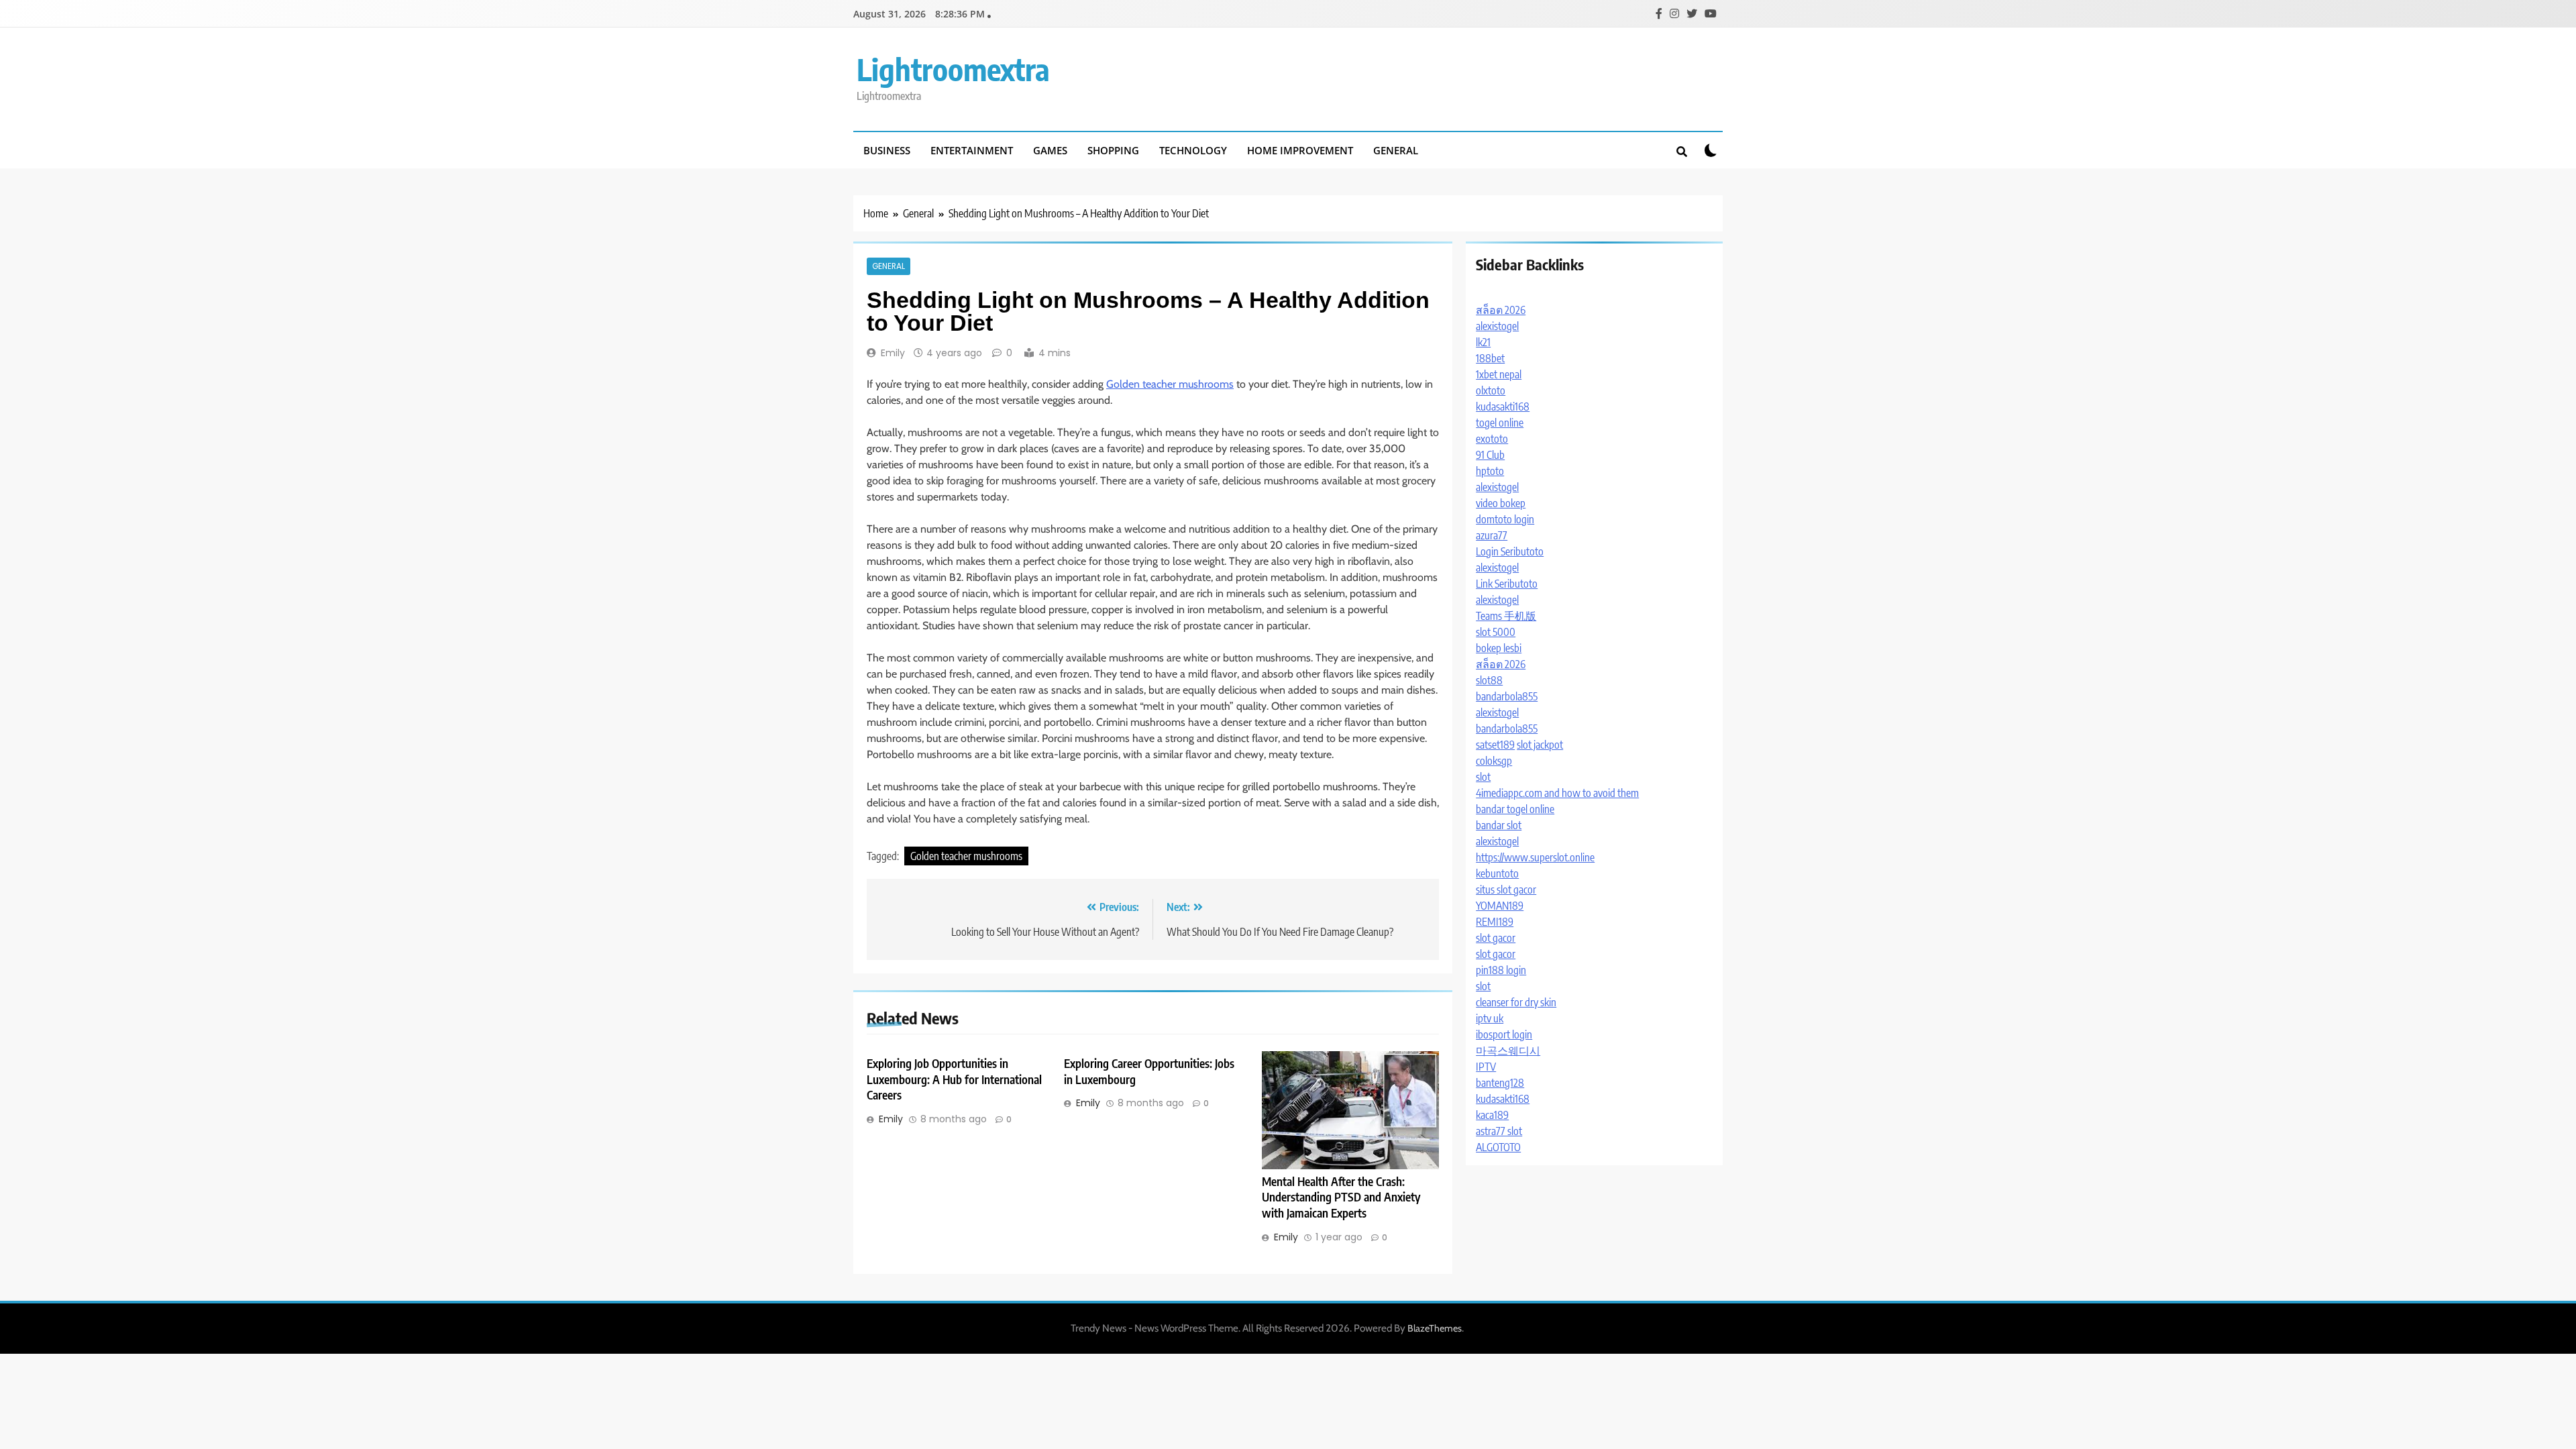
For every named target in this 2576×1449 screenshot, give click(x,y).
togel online (1500, 423)
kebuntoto (1497, 873)
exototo (1492, 439)
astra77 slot (1499, 1131)
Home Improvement (1300, 150)
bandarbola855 (1507, 696)
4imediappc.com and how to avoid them (1557, 793)
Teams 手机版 (1506, 616)
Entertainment (972, 150)
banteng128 (1500, 1083)
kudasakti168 (1503, 407)
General (1396, 150)
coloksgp (1494, 761)
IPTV (1486, 1067)
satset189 (1495, 745)
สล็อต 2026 (1501, 310)
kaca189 (1492, 1115)
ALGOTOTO (1498, 1147)
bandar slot (1499, 825)
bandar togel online (1515, 809)
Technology (1193, 150)
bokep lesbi (1499, 648)
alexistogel (1497, 326)
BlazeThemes (1435, 1328)
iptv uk (1490, 1018)
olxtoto (1491, 390)
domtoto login (1505, 519)
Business (887, 150)
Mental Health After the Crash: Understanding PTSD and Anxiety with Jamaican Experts (1341, 1197)
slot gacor (1496, 938)
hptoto (1490, 471)
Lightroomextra (953, 69)
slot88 (1489, 680)
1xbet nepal (1499, 374)
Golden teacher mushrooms (1170, 384)
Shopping (1113, 150)
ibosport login (1504, 1034)
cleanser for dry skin (1516, 1002)
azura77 (1492, 535)
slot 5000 (1496, 632)
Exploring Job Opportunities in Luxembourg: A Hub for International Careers (954, 1079)
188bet (1490, 358)
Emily (893, 353)
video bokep (1501, 503)
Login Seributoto (1510, 551)
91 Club (1490, 455)
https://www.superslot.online (1535, 857)
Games (1050, 150)
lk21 (1483, 342)
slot (1483, 777)
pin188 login (1501, 970)
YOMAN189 (1500, 906)
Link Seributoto (1507, 584)
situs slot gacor (1506, 890)
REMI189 (1495, 922)
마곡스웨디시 (1508, 1051)
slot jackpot (1540, 745)
